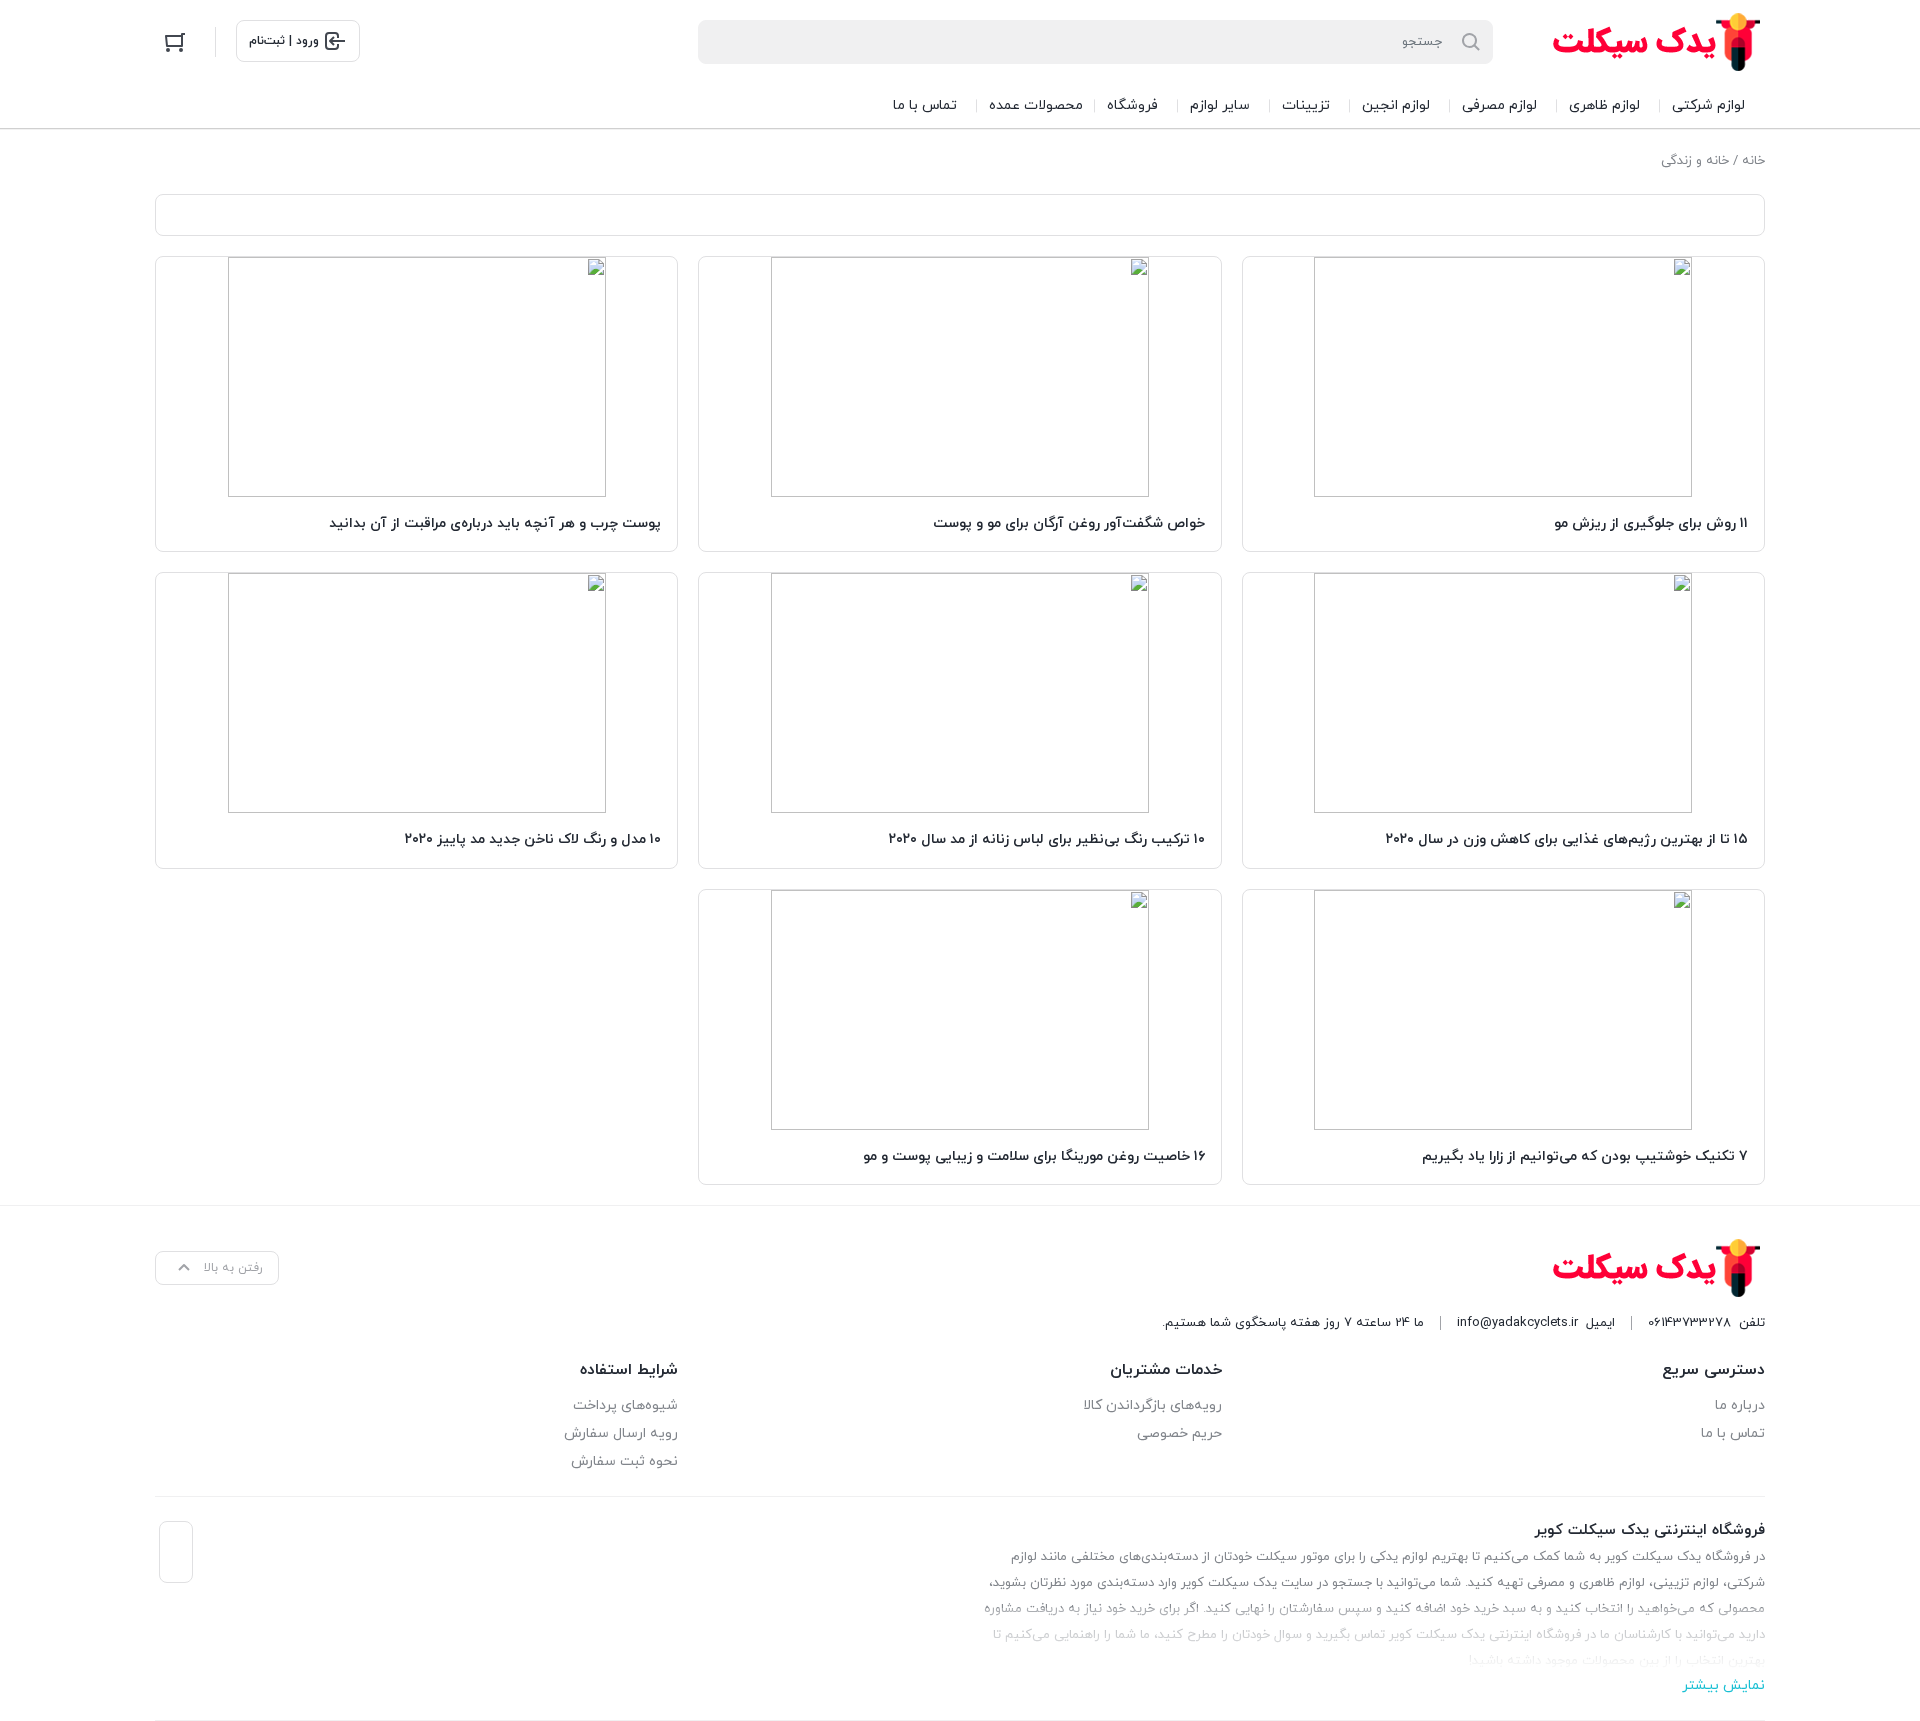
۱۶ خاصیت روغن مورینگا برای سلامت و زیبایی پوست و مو (1034, 1156)
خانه (1753, 161)
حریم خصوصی (1179, 1433)
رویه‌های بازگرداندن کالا (1152, 1405)
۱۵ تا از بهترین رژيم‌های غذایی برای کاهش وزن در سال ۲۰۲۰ (1567, 839)
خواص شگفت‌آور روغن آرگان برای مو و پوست (1069, 523)
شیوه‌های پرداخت (625, 1405)
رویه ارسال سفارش (621, 1433)
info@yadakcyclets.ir (1517, 1323)
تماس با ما (1733, 1433)
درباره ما (1740, 1405)
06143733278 (1689, 1323)
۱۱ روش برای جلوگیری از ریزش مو (1651, 523)
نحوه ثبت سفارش (624, 1461)
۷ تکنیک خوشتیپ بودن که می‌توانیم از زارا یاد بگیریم (1585, 1156)
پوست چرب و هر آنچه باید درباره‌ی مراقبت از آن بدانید (495, 523)
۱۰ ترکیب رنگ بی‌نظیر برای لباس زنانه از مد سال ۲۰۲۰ (1047, 839)
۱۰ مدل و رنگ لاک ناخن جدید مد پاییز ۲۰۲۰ (533, 839)
